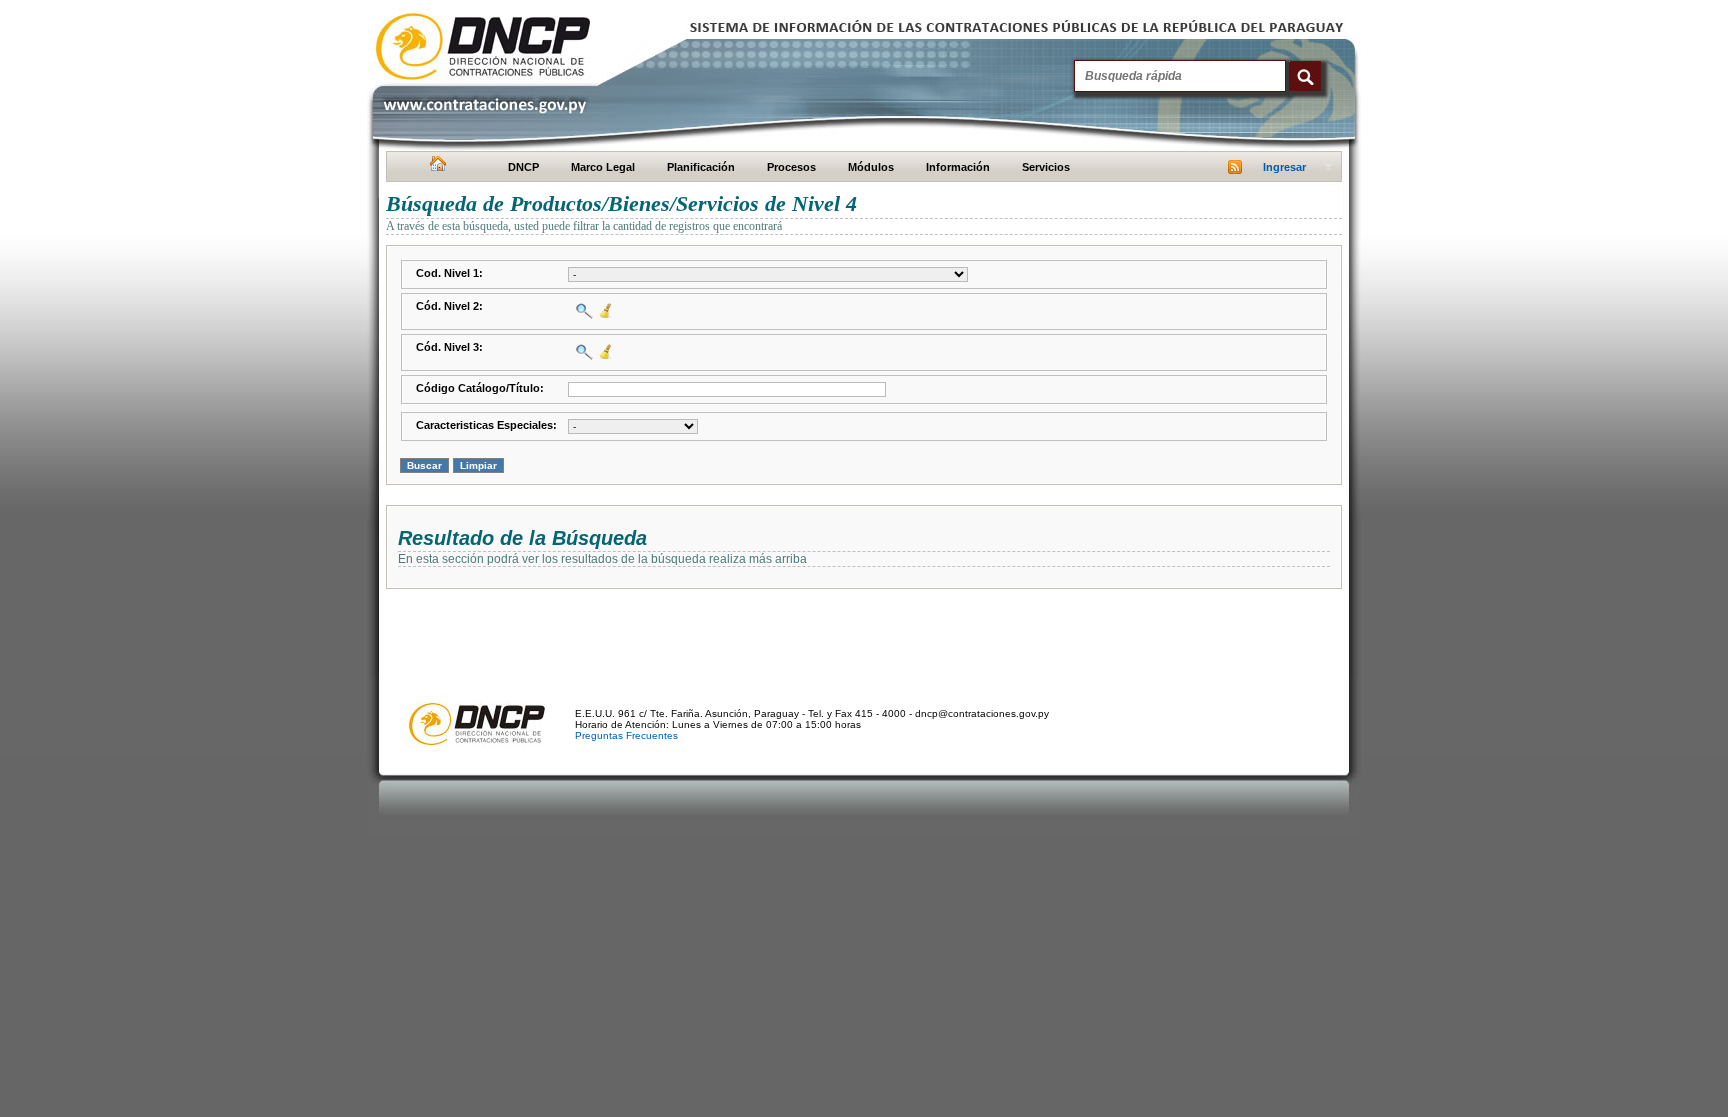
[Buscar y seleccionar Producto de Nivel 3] (582, 352)
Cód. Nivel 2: (449, 306)
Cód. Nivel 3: (449, 347)
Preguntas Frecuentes (626, 735)
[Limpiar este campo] (603, 311)
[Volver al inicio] (435, 168)
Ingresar (1284, 167)
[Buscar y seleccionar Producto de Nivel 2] (582, 311)
